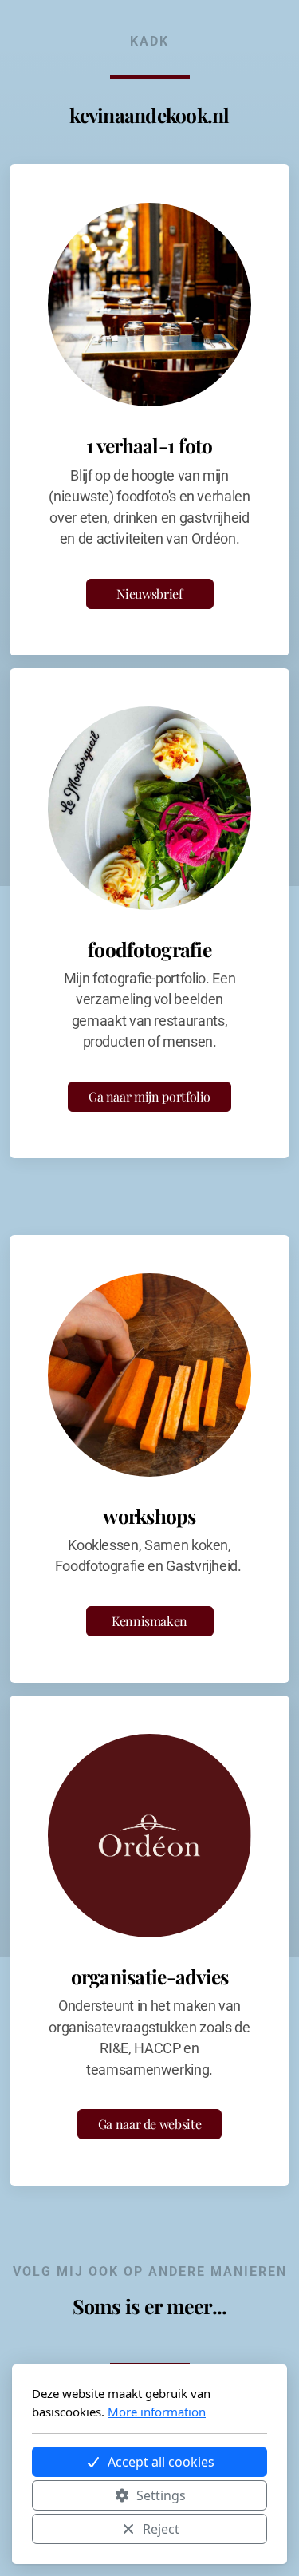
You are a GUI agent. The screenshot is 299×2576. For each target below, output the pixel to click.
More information (157, 2412)
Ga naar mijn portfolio (149, 1096)
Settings (161, 2495)
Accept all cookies (161, 2462)
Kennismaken (149, 1621)
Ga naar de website (150, 2124)
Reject (161, 2529)
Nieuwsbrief (149, 594)
